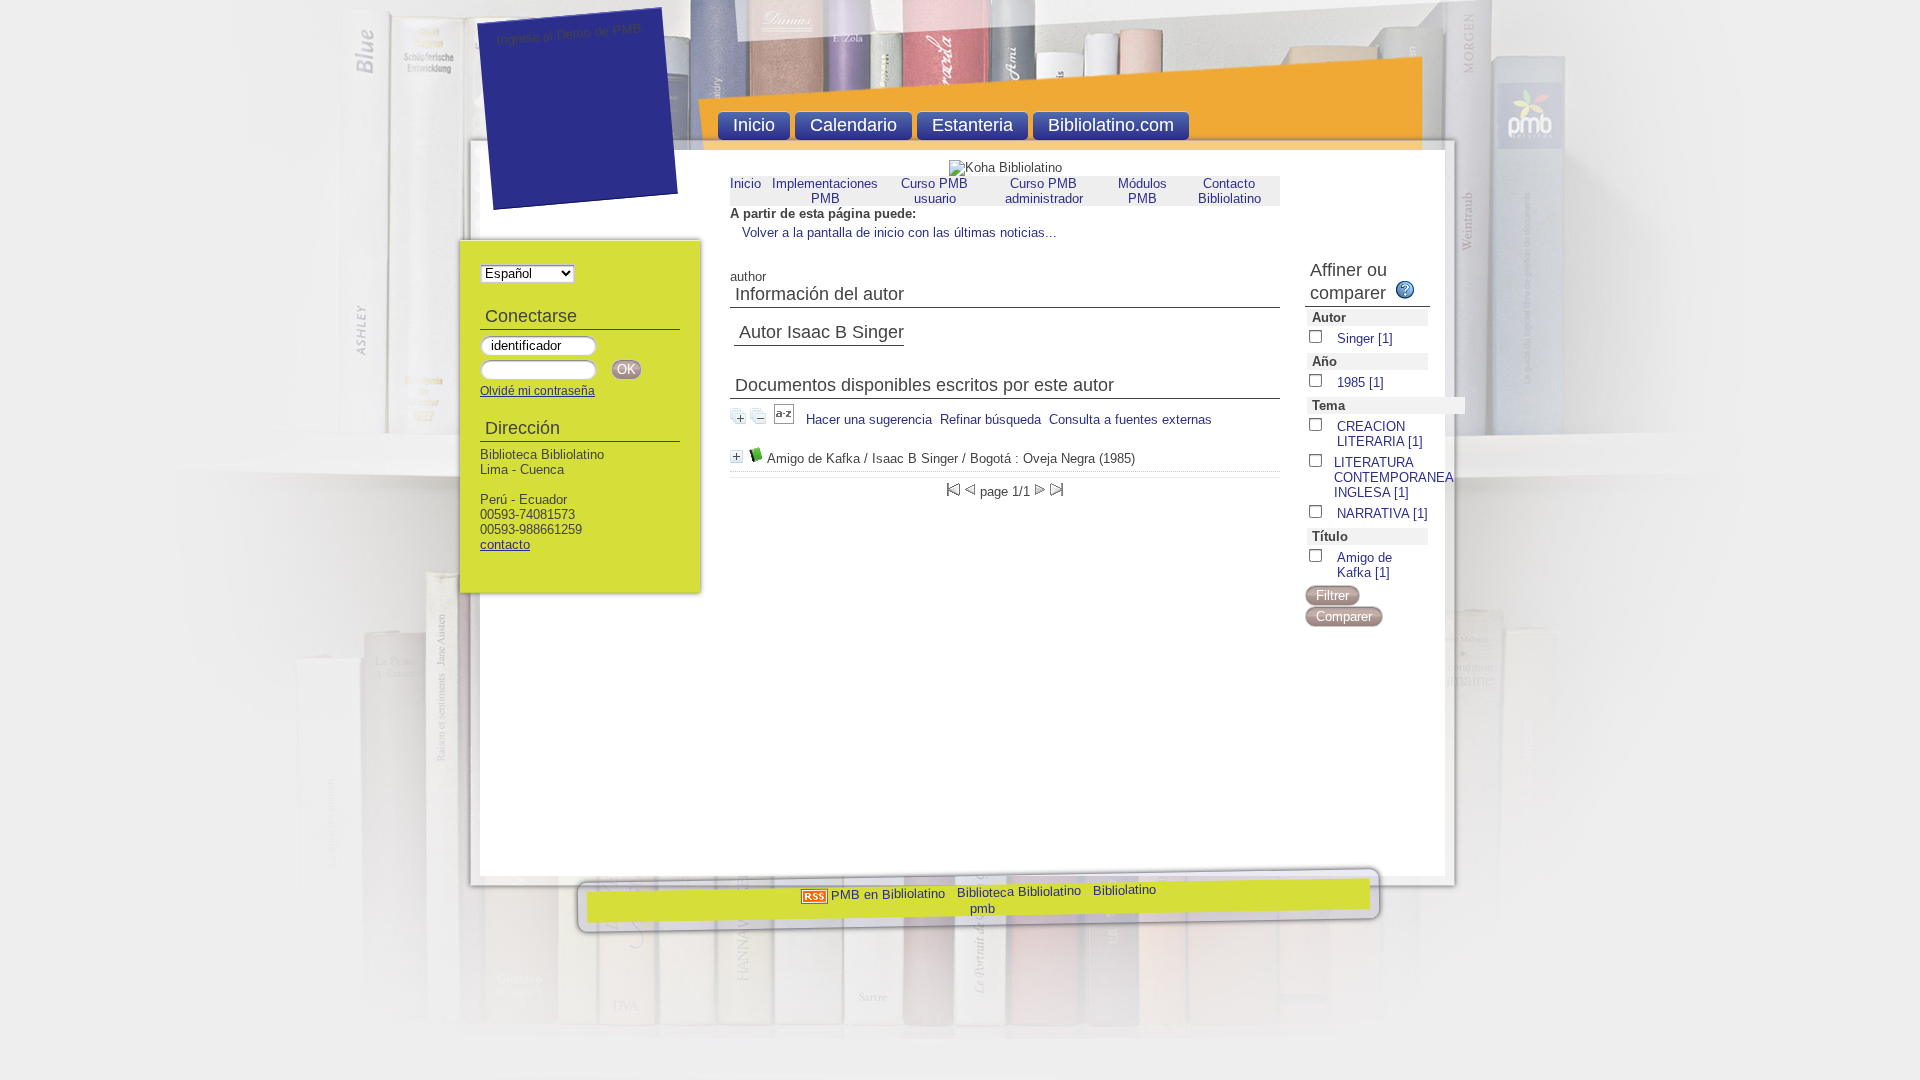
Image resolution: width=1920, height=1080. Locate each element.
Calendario (853, 125)
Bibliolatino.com (1111, 125)
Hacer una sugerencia (869, 419)
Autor (1329, 317)
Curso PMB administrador (1044, 191)
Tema (1328, 405)
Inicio (745, 183)
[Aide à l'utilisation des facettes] (1405, 290)
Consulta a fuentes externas (1130, 419)
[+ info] (736, 456)
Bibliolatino (1124, 890)
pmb (982, 908)
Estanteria (972, 125)
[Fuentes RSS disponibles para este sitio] (813, 895)
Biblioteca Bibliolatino (1019, 891)
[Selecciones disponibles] (784, 419)
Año (1324, 361)
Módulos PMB (1142, 191)
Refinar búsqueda (990, 419)
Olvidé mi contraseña (537, 391)
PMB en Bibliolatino (888, 894)
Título (1330, 536)
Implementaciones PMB (825, 191)
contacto (505, 544)
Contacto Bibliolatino (1229, 191)
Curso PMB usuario (934, 191)
